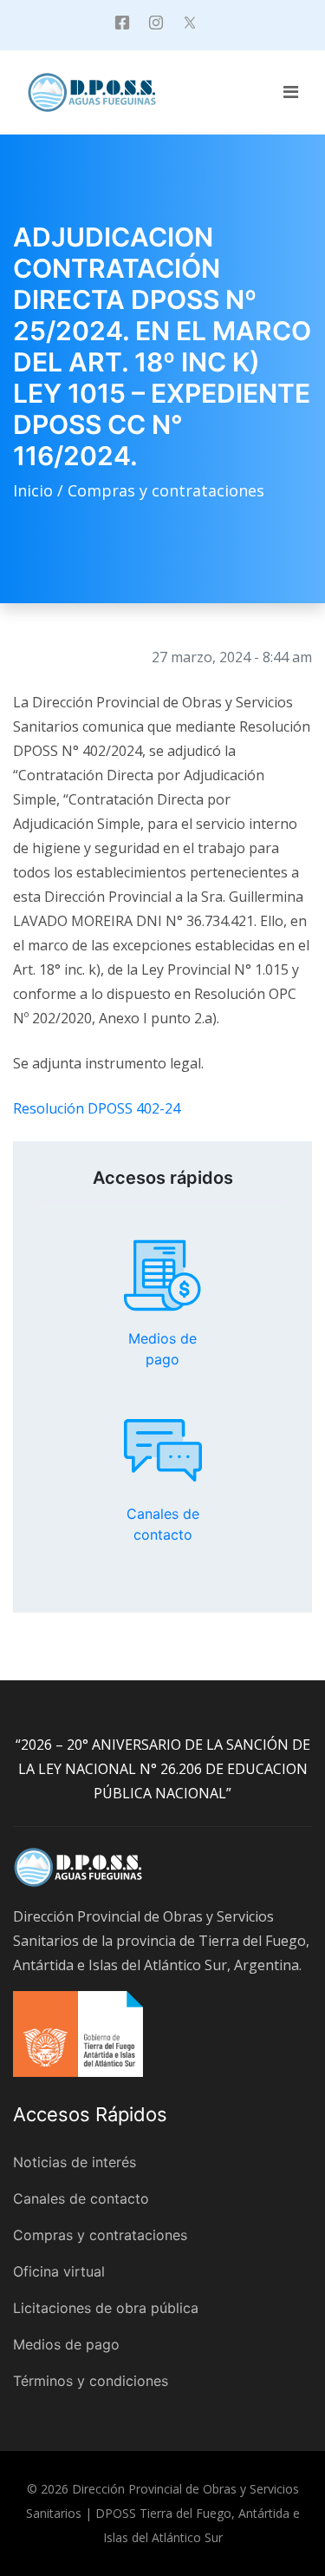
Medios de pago (163, 1276)
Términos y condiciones (91, 2381)
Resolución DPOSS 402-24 (97, 1108)
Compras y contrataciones (166, 490)
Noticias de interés (75, 2162)
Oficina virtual (59, 2271)
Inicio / (40, 490)
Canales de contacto (163, 1450)
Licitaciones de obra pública (106, 2308)
